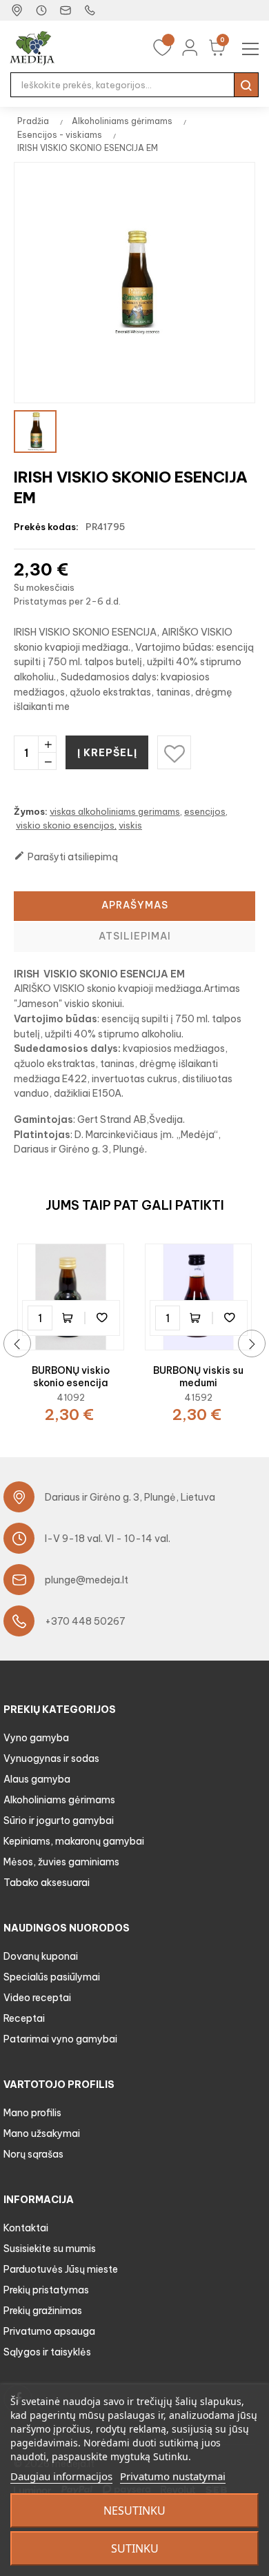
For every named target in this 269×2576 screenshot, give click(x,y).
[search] (246, 85)
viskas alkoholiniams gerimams (115, 811)
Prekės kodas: (46, 527)
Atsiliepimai (135, 936)
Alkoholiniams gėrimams (59, 1800)
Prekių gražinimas (43, 2311)
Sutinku (135, 2548)
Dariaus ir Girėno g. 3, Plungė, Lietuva (130, 1497)
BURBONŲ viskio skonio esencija (71, 1377)
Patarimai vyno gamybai (60, 2039)
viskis (130, 825)
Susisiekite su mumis (50, 2249)
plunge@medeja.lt (87, 1580)
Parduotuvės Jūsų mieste (61, 2269)
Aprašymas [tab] (135, 905)
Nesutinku (134, 2511)
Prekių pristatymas (46, 2290)
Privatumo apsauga (49, 2331)
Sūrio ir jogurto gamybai (59, 1821)
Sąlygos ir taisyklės (47, 2352)
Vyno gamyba (36, 1738)
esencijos (205, 811)
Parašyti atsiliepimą (66, 856)
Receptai (24, 2018)
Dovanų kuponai (41, 1956)
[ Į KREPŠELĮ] (71, 1318)
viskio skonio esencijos (65, 825)
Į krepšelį (107, 753)
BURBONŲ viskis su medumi (198, 1377)
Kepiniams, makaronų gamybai (74, 1841)
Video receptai (37, 1998)
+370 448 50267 (85, 1621)
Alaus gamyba (37, 1779)
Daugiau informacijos (61, 2476)
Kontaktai (26, 2228)
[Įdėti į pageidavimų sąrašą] (102, 1318)
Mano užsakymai (42, 2133)
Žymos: (31, 811)
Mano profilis (32, 2113)
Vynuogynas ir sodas (51, 1758)
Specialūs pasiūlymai (52, 1977)
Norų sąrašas (33, 2154)
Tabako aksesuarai (47, 1883)
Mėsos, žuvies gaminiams (61, 1862)
